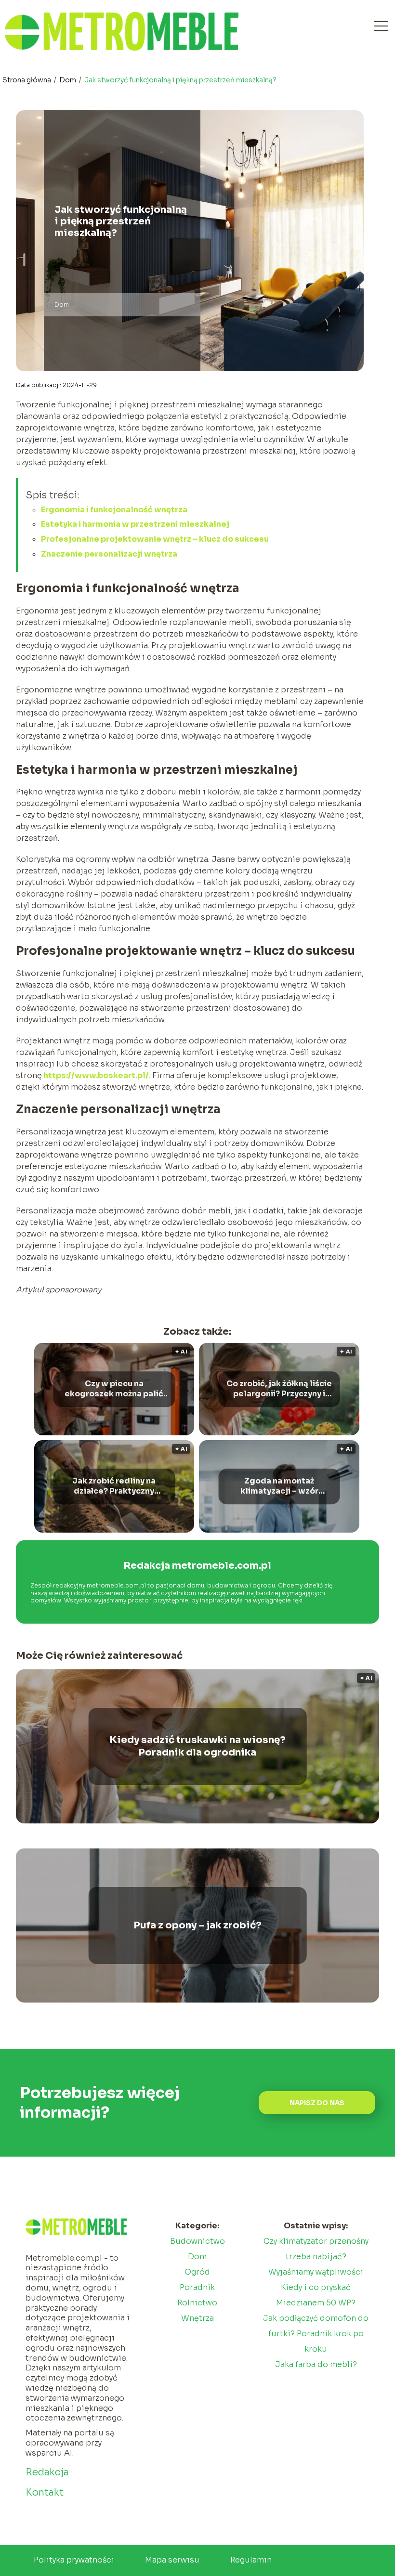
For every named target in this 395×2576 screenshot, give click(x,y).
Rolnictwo (197, 2303)
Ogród (197, 2272)
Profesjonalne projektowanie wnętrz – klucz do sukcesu (155, 539)
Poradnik (197, 2287)
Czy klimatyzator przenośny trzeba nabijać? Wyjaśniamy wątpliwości (316, 2257)
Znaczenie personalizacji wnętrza (109, 554)
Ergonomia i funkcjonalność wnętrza (114, 510)
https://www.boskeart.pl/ (95, 1075)
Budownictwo (197, 2241)
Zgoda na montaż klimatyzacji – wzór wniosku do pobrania (279, 1486)
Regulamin (251, 2560)
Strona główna (27, 80)
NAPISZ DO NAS (317, 2103)
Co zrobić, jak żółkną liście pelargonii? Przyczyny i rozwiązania (279, 1389)
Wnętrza (197, 2318)
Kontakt (45, 2492)
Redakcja (47, 2472)
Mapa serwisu (172, 2560)
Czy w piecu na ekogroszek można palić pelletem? (114, 1389)
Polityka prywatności (74, 2560)
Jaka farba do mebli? (316, 2364)
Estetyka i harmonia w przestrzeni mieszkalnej (135, 524)
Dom (68, 80)
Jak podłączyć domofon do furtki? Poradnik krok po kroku (316, 2334)
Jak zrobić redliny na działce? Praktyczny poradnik (114, 1486)
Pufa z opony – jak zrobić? (197, 1925)
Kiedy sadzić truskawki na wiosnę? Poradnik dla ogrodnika (197, 1746)
